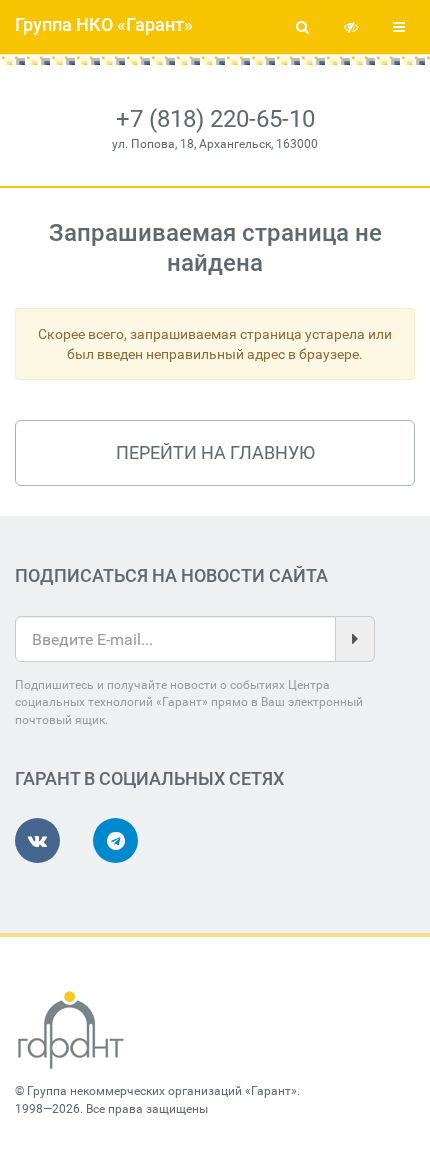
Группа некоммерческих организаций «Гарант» (162, 1091)
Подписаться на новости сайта (171, 575)
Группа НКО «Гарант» (104, 24)
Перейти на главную (215, 452)
